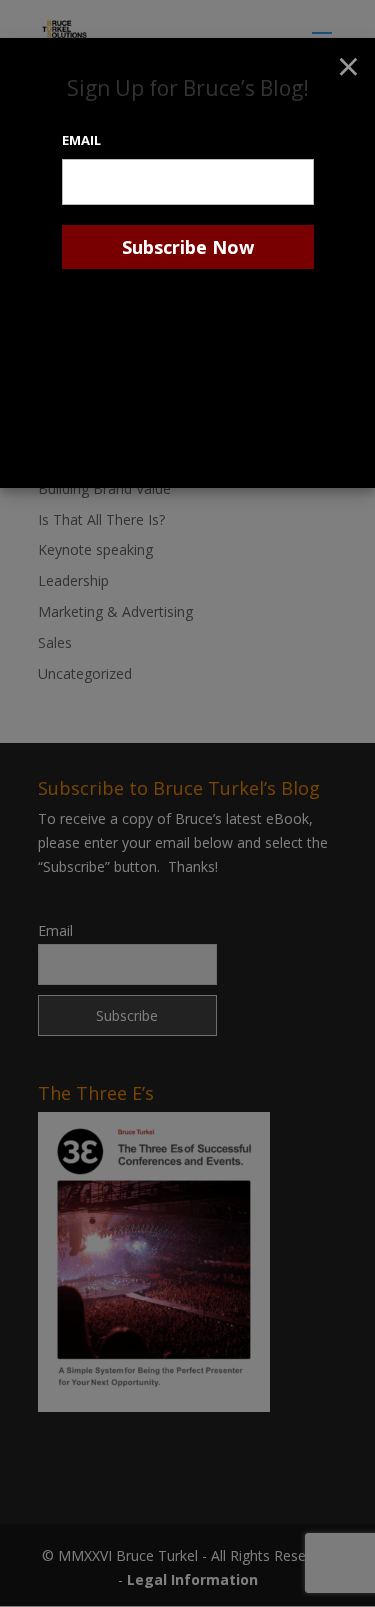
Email (81, 140)
